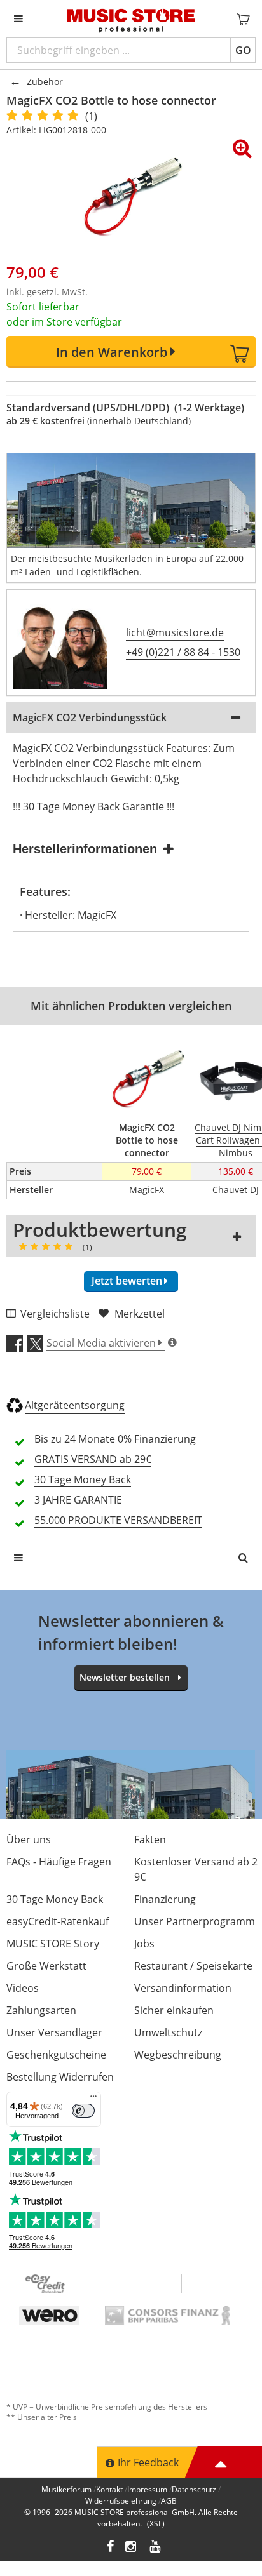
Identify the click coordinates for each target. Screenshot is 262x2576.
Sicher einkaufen (174, 2010)
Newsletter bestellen (125, 1677)
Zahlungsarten (41, 2010)
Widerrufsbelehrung (121, 2501)
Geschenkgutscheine (56, 2055)
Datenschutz (194, 2489)
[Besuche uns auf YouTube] (156, 2548)
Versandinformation (183, 1988)
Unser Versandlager (54, 2032)
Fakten (150, 1839)
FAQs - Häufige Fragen (59, 1862)
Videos (23, 1988)
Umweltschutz (168, 2032)
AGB (169, 2501)
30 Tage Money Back (55, 1899)
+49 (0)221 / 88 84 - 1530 (183, 652)
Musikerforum (66, 2489)
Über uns (29, 1839)
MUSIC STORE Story (53, 1944)
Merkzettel (140, 1314)
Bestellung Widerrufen (60, 2077)
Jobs (144, 1944)
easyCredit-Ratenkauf (58, 1921)
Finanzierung (165, 1899)
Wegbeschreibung (178, 2055)
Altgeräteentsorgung (75, 1405)
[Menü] (93, 2099)
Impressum (147, 2489)
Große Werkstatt (46, 1966)
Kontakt (109, 2489)
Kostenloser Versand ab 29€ (196, 1869)
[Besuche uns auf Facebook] (110, 2548)
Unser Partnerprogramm (195, 1921)
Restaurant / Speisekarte (193, 1966)
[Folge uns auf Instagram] (132, 2548)
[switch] (83, 2111)
